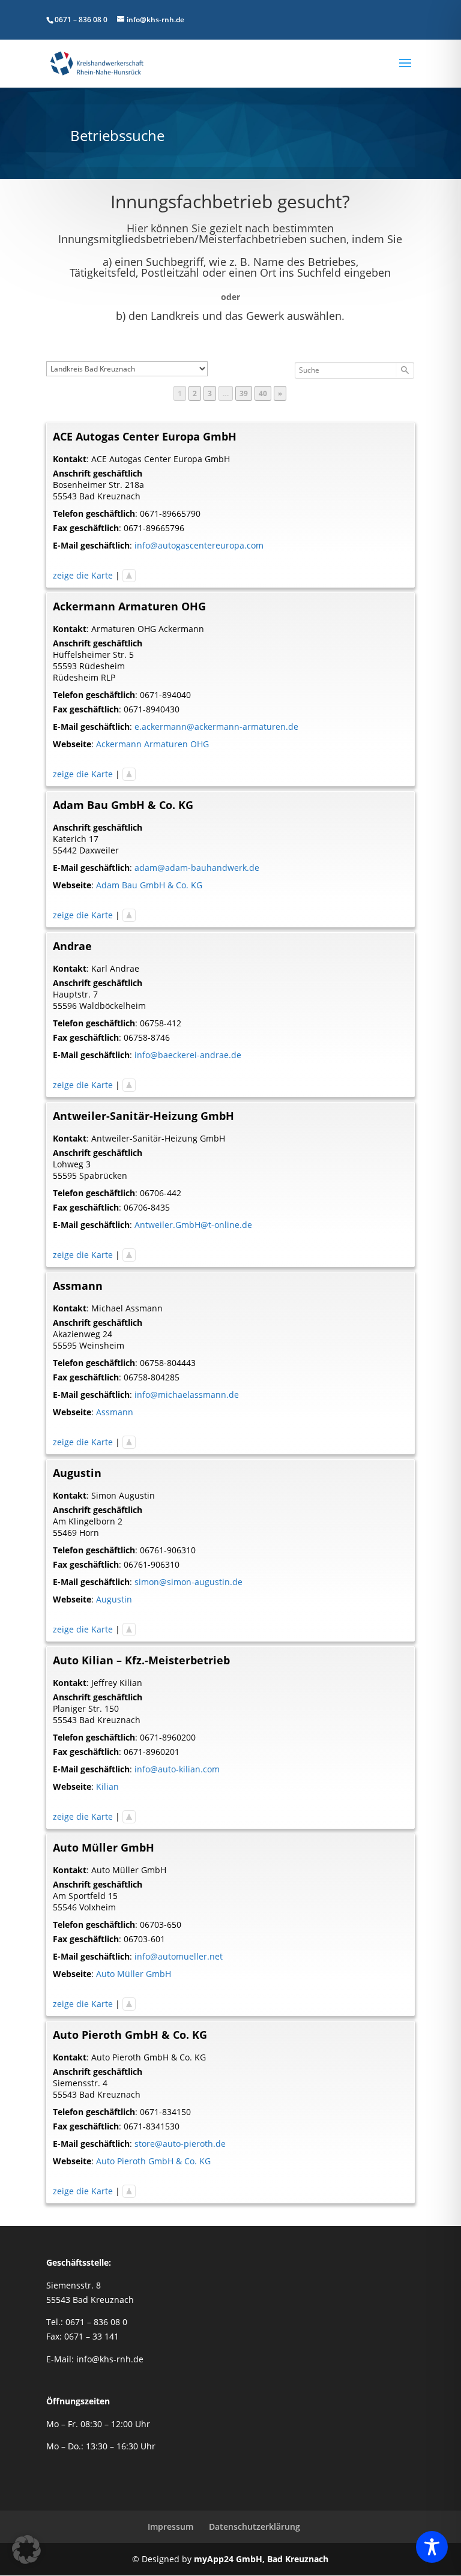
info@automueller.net (179, 1956)
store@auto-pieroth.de (180, 2144)
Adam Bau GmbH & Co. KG (149, 885)
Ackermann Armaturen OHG (152, 744)
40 (265, 393)
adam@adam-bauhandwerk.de (197, 868)
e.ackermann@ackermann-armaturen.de (216, 727)
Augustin (114, 1599)
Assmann (115, 1412)
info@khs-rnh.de (110, 2359)
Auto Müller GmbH (134, 1974)
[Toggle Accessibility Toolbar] (432, 2547)
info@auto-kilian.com (177, 1769)
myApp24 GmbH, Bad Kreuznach (261, 2559)
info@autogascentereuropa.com (199, 545)
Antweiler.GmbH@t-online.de (193, 1225)
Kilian (107, 1786)
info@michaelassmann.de (187, 1395)
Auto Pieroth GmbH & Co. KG (153, 2161)
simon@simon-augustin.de (188, 1582)
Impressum (170, 2526)
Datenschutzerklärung (255, 2526)
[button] (26, 2550)
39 (246, 393)
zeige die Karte (83, 575)
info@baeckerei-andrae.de (188, 1055)
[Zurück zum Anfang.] (129, 575)
